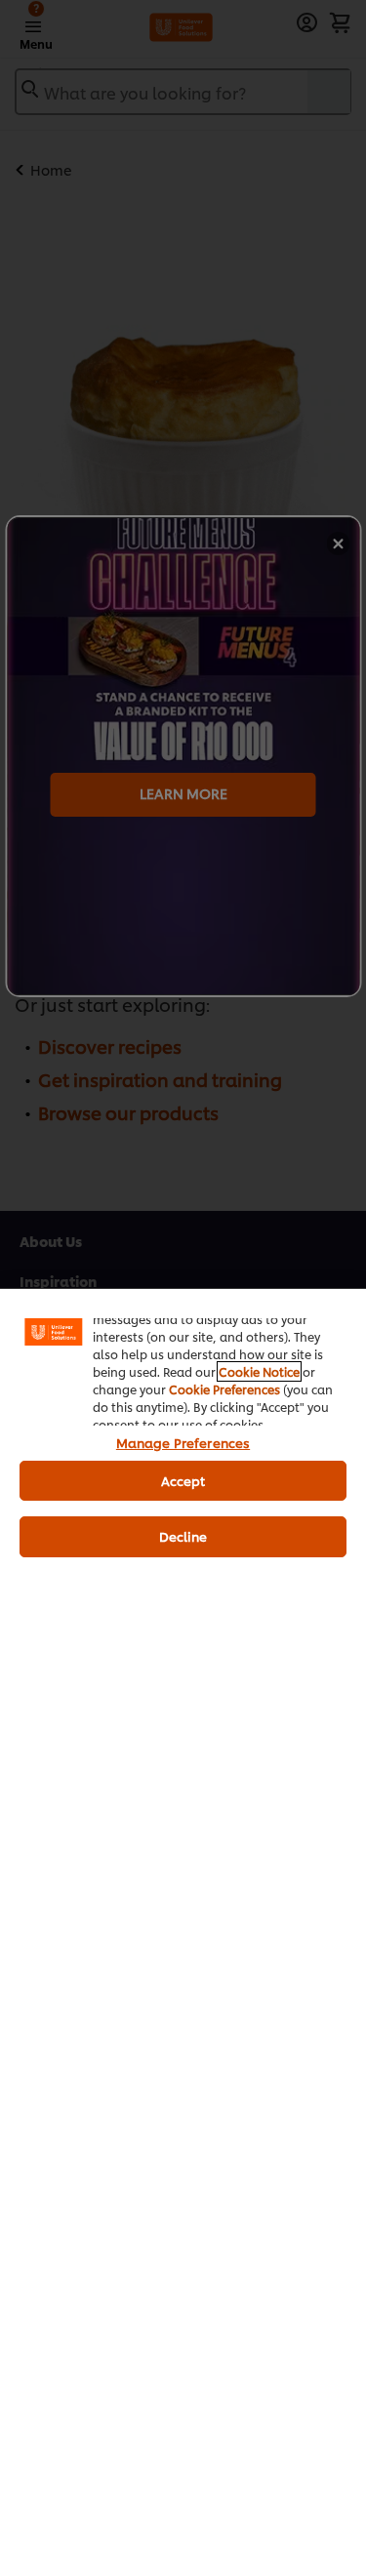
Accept (183, 1480)
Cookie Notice (259, 1371)
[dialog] (183, 1932)
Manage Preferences (183, 1442)
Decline (183, 1536)
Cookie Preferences (224, 1389)
